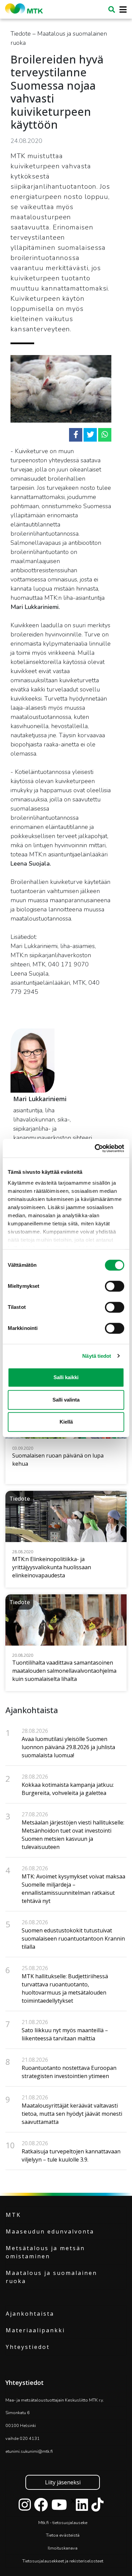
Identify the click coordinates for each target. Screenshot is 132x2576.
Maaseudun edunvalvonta (50, 2231)
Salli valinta (66, 1400)
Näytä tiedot (97, 1356)
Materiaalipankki (35, 2330)
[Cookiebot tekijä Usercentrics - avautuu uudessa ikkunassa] (95, 1148)
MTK (13, 2215)
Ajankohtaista (30, 2314)
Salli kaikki (66, 1377)
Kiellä (66, 1422)
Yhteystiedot (28, 2347)
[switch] (115, 1286)
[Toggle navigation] (121, 10)
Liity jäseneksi (63, 2482)
